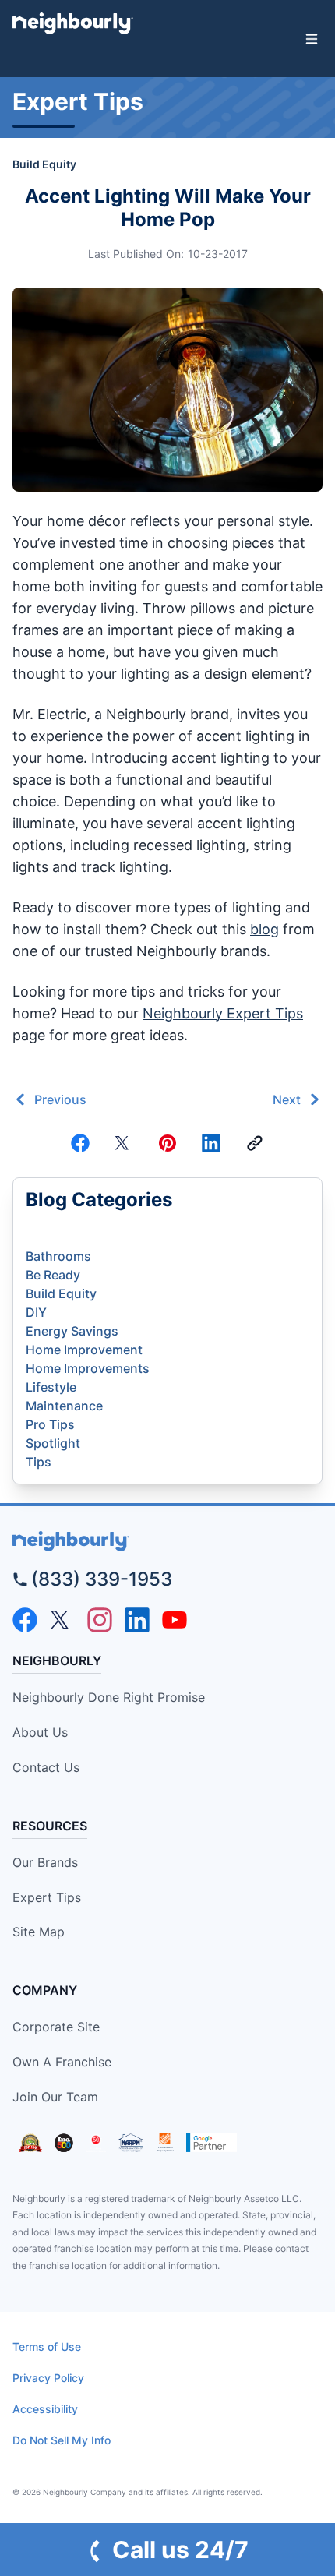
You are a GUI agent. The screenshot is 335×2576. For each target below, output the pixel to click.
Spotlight (53, 1443)
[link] (255, 1143)
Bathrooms (58, 1256)
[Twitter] (124, 1143)
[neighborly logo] (167, 1542)
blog (264, 929)
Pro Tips (50, 1424)
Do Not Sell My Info (62, 2440)
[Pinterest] (167, 1143)
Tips (39, 1462)
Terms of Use (47, 2347)
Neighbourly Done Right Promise (109, 1697)
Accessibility (45, 2409)
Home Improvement (84, 1350)
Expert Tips (47, 1897)
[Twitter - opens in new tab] (62, 1620)
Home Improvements (88, 1368)
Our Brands (45, 1862)
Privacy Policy (48, 2378)
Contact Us (46, 1767)
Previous (60, 1099)
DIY (36, 1312)
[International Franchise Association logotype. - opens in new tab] (30, 2143)
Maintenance (64, 1406)
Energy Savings (72, 1331)
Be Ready (53, 1275)
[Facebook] (80, 1143)
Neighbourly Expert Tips (223, 1013)
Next (287, 1099)
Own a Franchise (62, 2062)
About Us (40, 1732)
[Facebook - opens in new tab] (25, 1620)
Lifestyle (51, 1387)
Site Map (39, 1932)
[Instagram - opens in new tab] (100, 1620)
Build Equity (44, 164)
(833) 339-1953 (102, 1579)
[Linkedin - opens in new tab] (137, 1620)
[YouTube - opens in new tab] (175, 1620)
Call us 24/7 (180, 2550)
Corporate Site (56, 2027)
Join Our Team (55, 2097)
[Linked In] (211, 1143)
